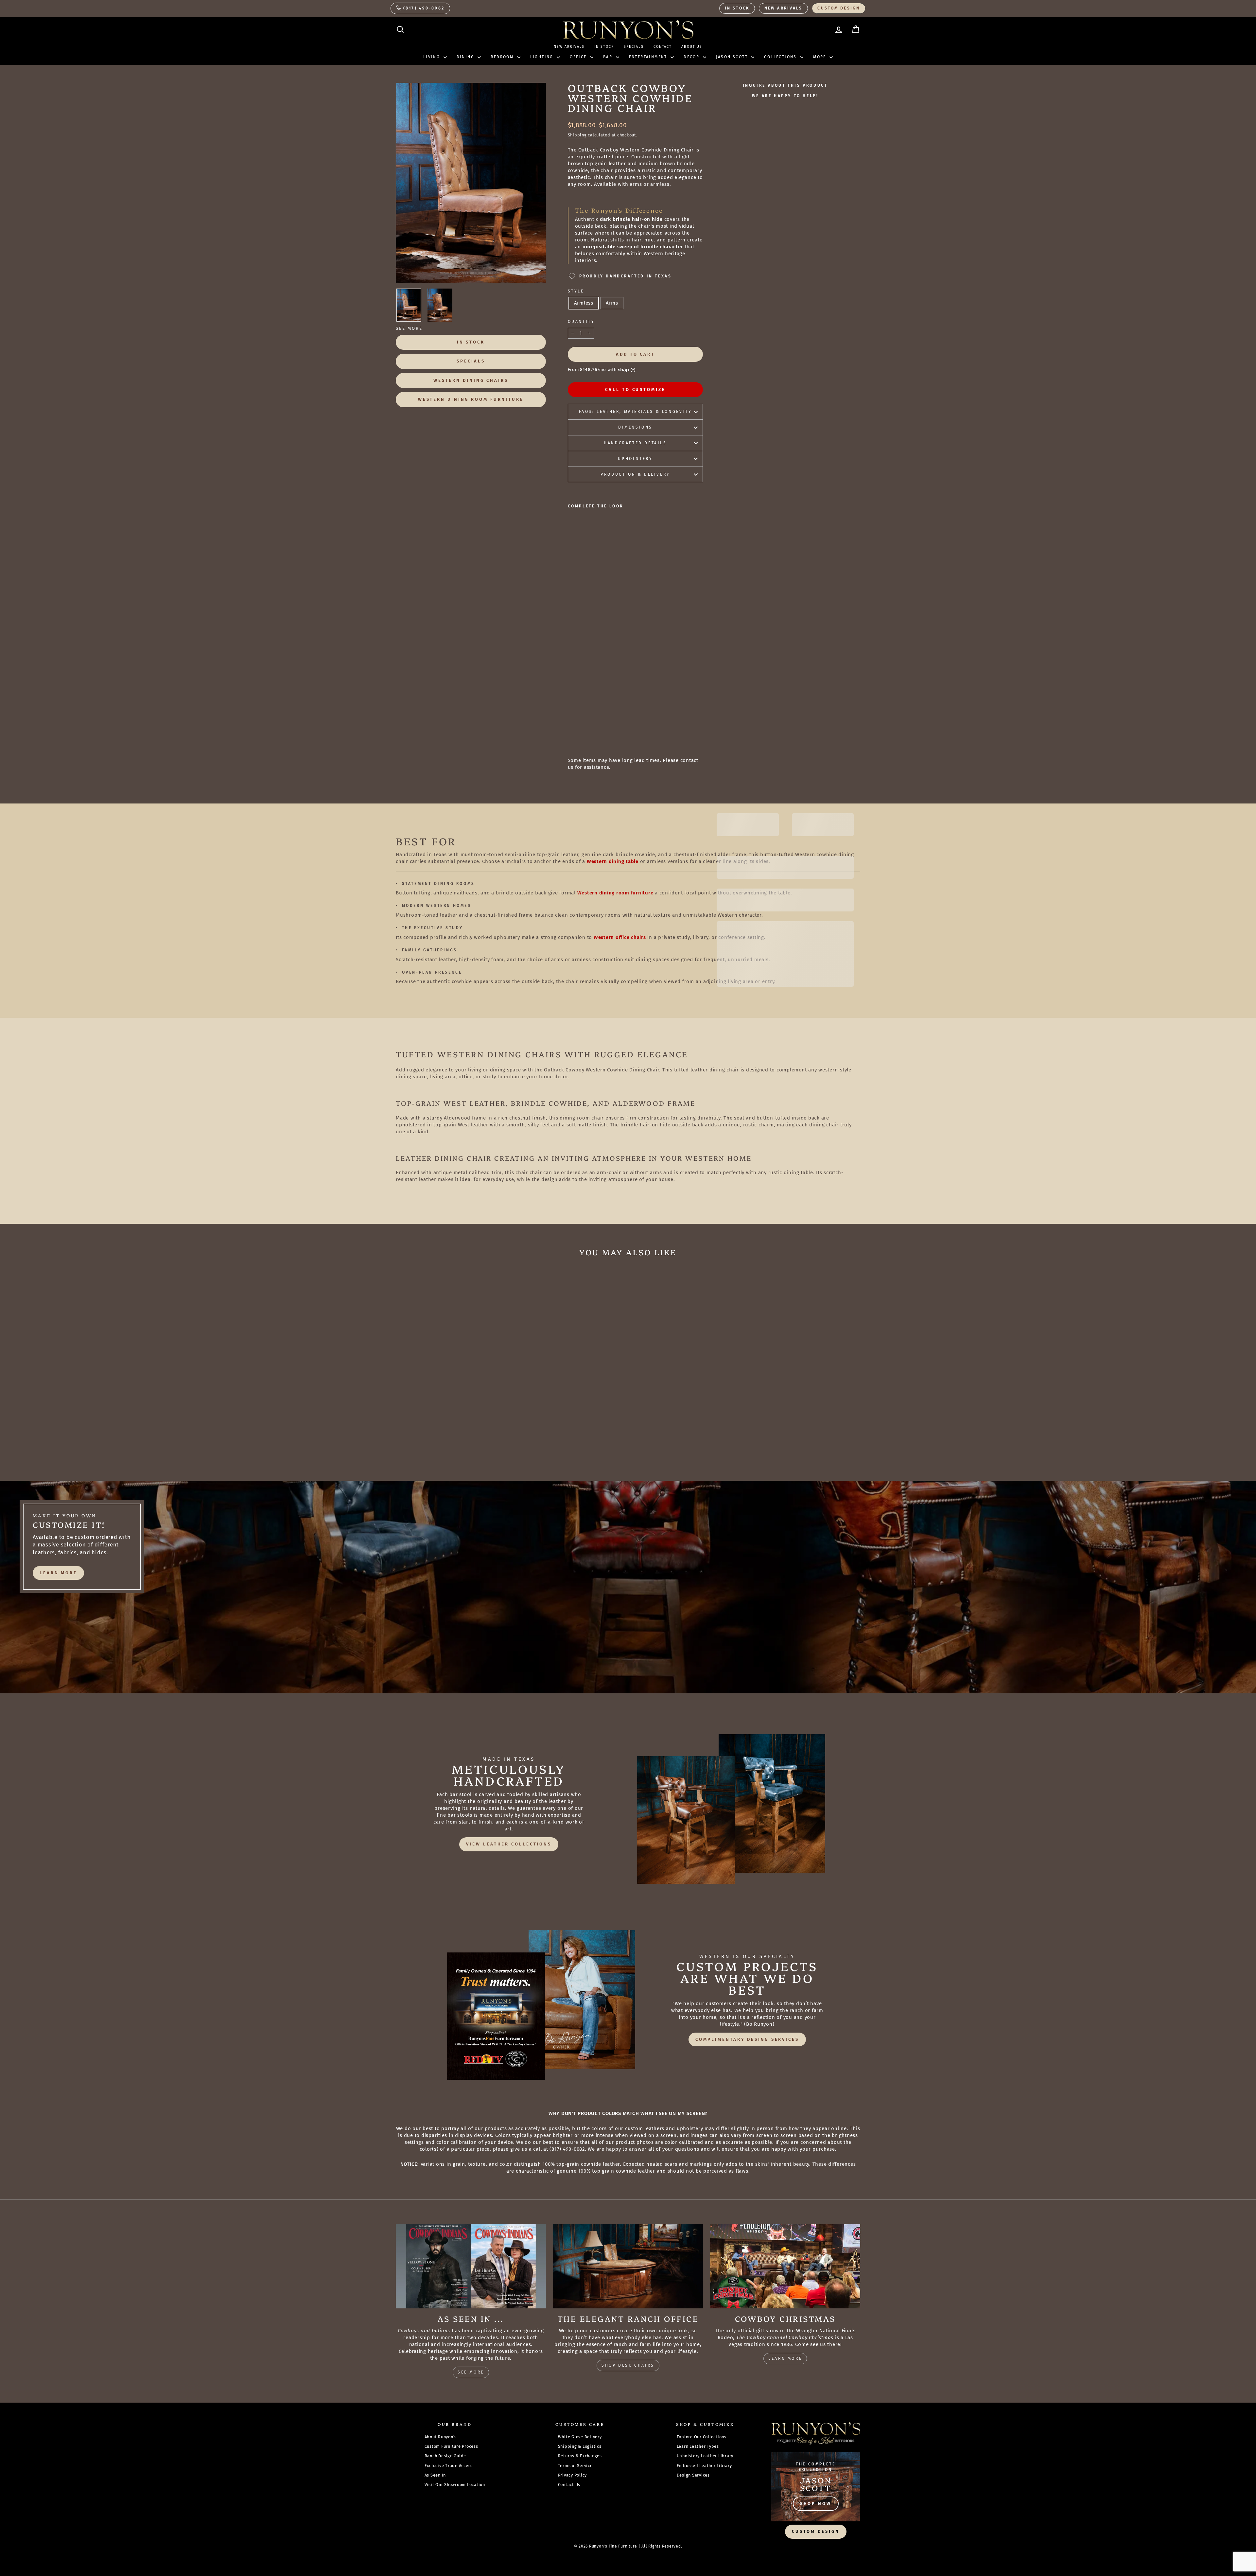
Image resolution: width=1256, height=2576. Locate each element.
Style (576, 291)
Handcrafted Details (635, 443)
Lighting (543, 57)
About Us (692, 47)
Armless (584, 303)
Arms (612, 303)
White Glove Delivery (580, 2437)
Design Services (693, 2475)
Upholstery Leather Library (705, 2456)
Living (433, 57)
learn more (58, 1573)
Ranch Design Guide (445, 2456)
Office (579, 57)
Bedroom (503, 57)
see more (471, 2372)
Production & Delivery (635, 474)
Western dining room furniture (615, 893)
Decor (692, 57)
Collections (781, 57)
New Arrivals (783, 8)
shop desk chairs (628, 2365)
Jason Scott (733, 57)
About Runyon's (441, 2437)
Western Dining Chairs (471, 380)
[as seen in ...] (471, 2266)
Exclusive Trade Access (449, 2466)
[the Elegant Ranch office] (628, 2266)
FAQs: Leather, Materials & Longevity (636, 412)
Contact (663, 47)
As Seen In (435, 2475)
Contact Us (569, 2485)
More (820, 57)
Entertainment (649, 57)
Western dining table (613, 861)
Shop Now (816, 2504)
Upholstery (635, 459)
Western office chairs (620, 937)
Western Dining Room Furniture (471, 399)
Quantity (581, 322)
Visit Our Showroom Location (455, 2485)
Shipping (577, 135)
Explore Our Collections (702, 2437)
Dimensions (635, 427)
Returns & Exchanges (580, 2456)
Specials (634, 47)
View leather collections (509, 1844)
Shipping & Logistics (580, 2446)
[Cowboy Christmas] (785, 2266)
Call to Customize (635, 389)
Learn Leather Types (698, 2446)
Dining (466, 57)
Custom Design (839, 8)
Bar (609, 57)
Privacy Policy (573, 2475)
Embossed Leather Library (704, 2466)
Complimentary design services (747, 2039)
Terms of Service (575, 2466)
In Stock (737, 8)
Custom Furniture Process (451, 2446)
